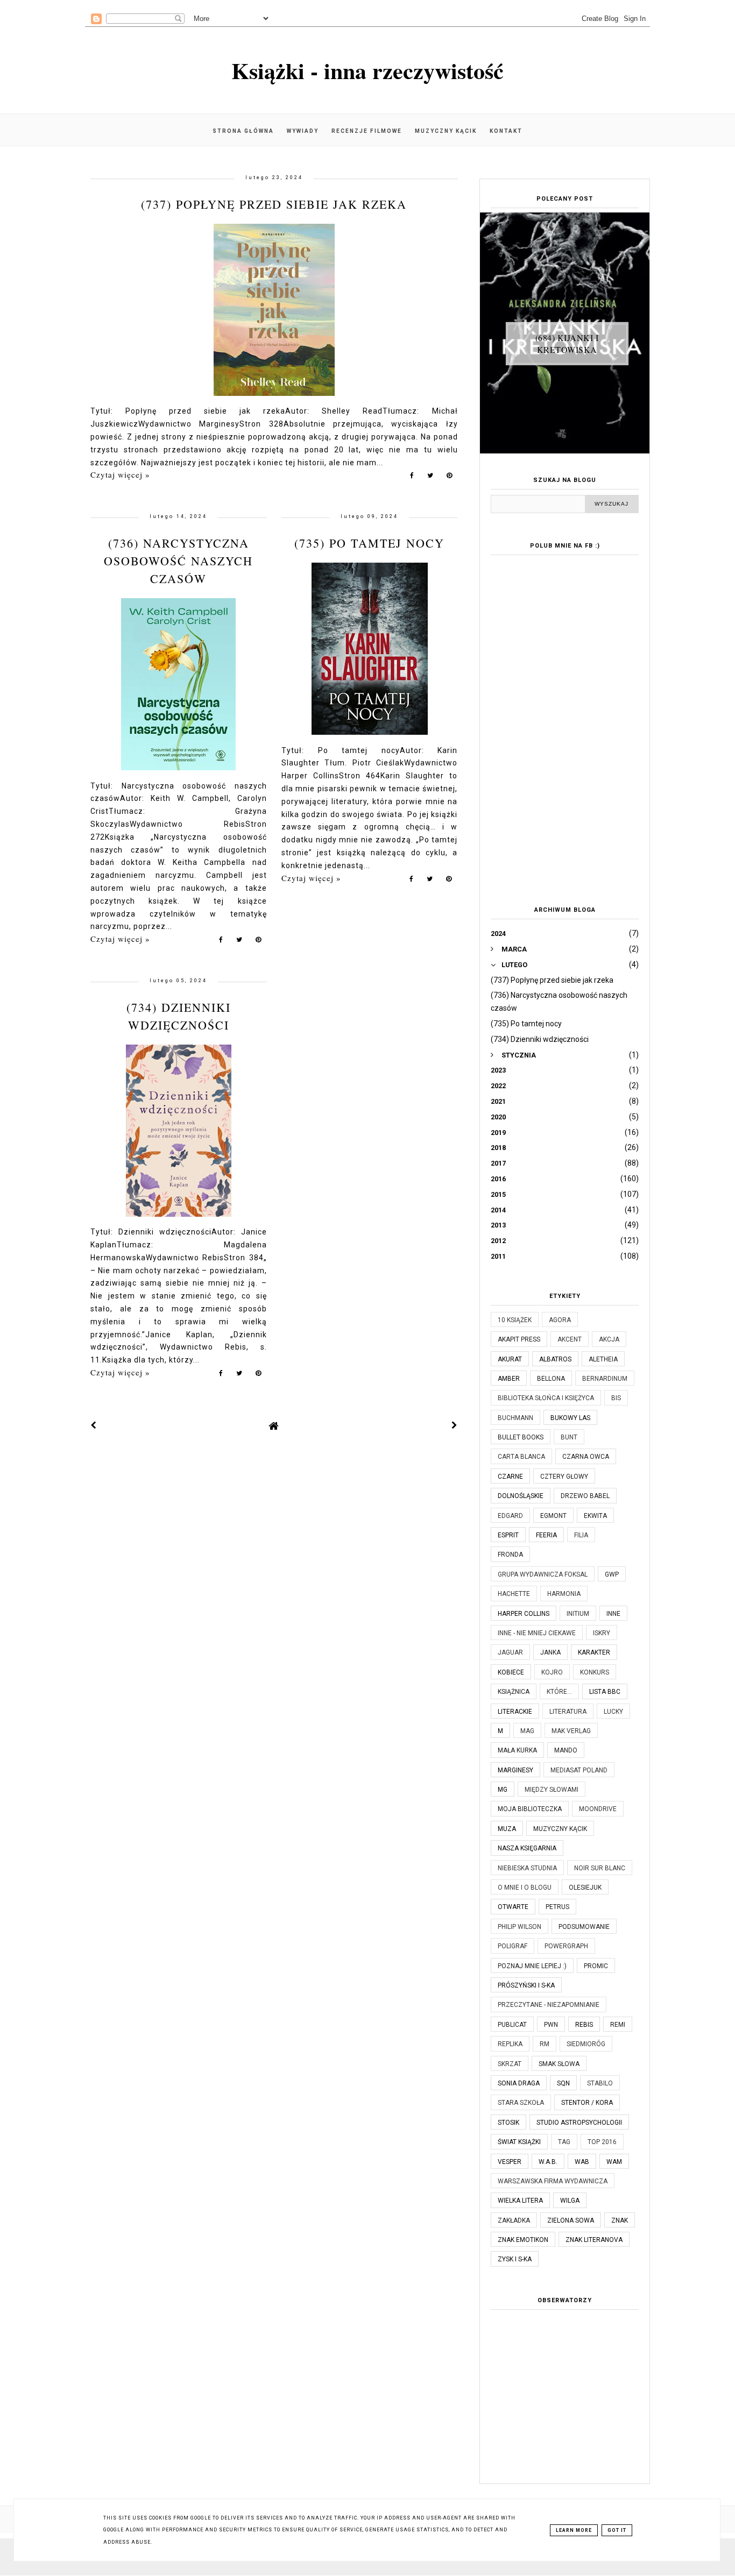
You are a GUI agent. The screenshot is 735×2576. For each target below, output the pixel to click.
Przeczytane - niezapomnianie (549, 2005)
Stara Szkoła (521, 2103)
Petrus (557, 1907)
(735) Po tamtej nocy (369, 543)
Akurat (510, 1359)
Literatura (568, 1712)
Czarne (510, 1477)
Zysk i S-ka (515, 2259)
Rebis (584, 2025)
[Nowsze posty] (94, 1425)
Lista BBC (605, 1692)
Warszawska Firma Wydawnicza (553, 2181)
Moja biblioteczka (530, 1809)
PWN (551, 2025)
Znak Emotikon (523, 2240)
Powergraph (566, 1946)
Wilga (570, 2201)
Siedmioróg (586, 2044)
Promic (596, 1966)
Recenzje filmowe (367, 131)
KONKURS (595, 1672)
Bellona (551, 1379)
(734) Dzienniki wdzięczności (540, 1039)
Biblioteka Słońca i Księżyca (546, 1398)
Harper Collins (524, 1614)
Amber (509, 1379)
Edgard (510, 1516)
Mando (566, 1750)
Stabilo (600, 2083)
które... (559, 1692)
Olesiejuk (585, 1887)
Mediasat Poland (579, 1770)
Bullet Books (521, 1437)
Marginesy (515, 1770)
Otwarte (513, 1907)
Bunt (569, 1437)
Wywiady (303, 131)
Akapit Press (519, 1339)
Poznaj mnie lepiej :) (532, 1966)
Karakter (594, 1652)
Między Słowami (552, 1790)
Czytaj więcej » (120, 474)
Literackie (515, 1712)
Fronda (510, 1555)
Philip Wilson (520, 1927)
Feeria (546, 1535)
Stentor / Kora (587, 2103)
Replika (510, 2044)
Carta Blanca (521, 1457)
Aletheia (603, 1359)
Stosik (508, 2123)
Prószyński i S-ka (526, 1985)
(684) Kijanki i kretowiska (567, 343)
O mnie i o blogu (525, 1887)
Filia (581, 1535)
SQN (563, 2083)
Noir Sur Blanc (600, 1868)
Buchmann (515, 1418)
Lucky (613, 1712)
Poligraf (513, 1946)
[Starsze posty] (455, 1425)
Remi (618, 2025)
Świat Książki (519, 2142)
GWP (612, 1574)
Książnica (514, 1692)
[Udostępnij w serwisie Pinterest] (450, 478)
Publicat (512, 2025)
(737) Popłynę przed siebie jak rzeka (274, 204)
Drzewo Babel (585, 1496)
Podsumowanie (584, 1927)
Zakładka (514, 2220)
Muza (507, 1829)
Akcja (609, 1339)
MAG (527, 1731)
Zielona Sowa (571, 2220)
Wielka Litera (520, 2201)
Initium (578, 1614)
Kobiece (511, 1672)
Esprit (508, 1535)
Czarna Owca (586, 1457)
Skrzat (510, 2064)
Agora (560, 1320)
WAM (614, 2162)
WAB (582, 2162)
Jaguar (510, 1652)
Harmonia (564, 1594)
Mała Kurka (517, 1750)
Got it (617, 2530)
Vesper (510, 2162)
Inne (613, 1614)
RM (545, 2044)
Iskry (602, 1633)
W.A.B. (548, 2162)
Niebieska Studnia (527, 1868)
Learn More (574, 2530)
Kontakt (506, 131)
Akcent (570, 1339)
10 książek (515, 1320)
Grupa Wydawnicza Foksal (543, 1574)
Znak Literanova (594, 2240)
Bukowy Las (570, 1418)
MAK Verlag (571, 1731)
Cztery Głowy (564, 1477)
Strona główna (243, 131)
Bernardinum (605, 1379)
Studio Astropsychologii (579, 2123)
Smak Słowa (559, 2064)
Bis (616, 1398)
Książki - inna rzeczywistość (367, 70)
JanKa (550, 1652)
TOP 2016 (602, 2142)
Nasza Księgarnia (527, 1848)
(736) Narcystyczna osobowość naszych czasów (178, 561)
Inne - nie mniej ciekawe (537, 1633)
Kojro (552, 1672)
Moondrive (598, 1809)
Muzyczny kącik (446, 131)
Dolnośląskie (521, 1496)
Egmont (553, 1516)
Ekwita (595, 1516)
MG (503, 1790)
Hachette (514, 1594)
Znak (620, 2220)
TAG (564, 2142)
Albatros (555, 1359)
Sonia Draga (519, 2083)
